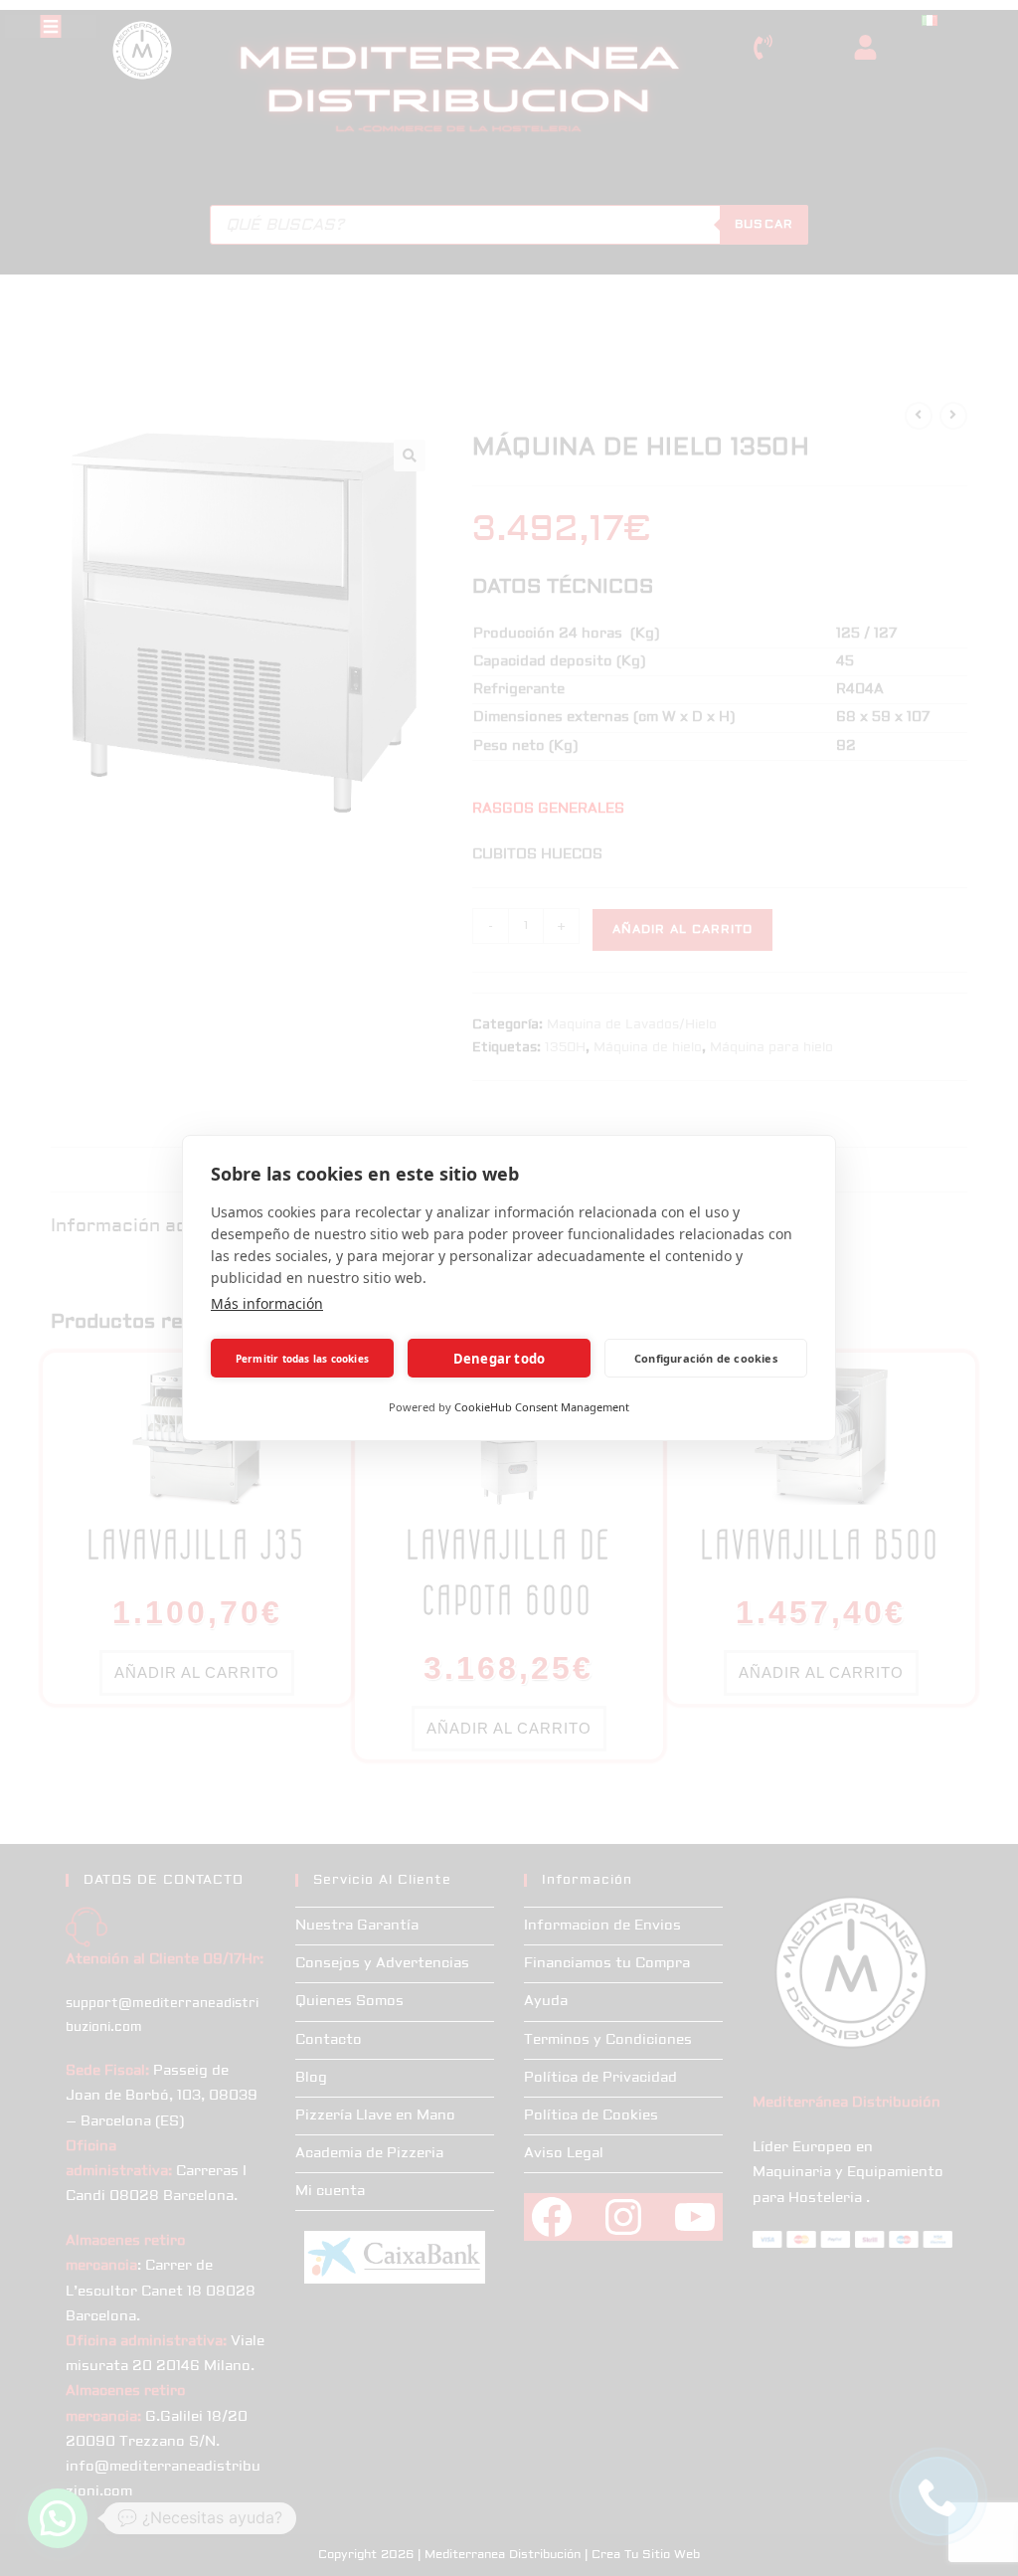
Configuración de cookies (706, 1358)
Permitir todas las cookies (302, 1359)
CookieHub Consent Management (542, 1407)
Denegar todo (499, 1359)
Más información (267, 1303)
